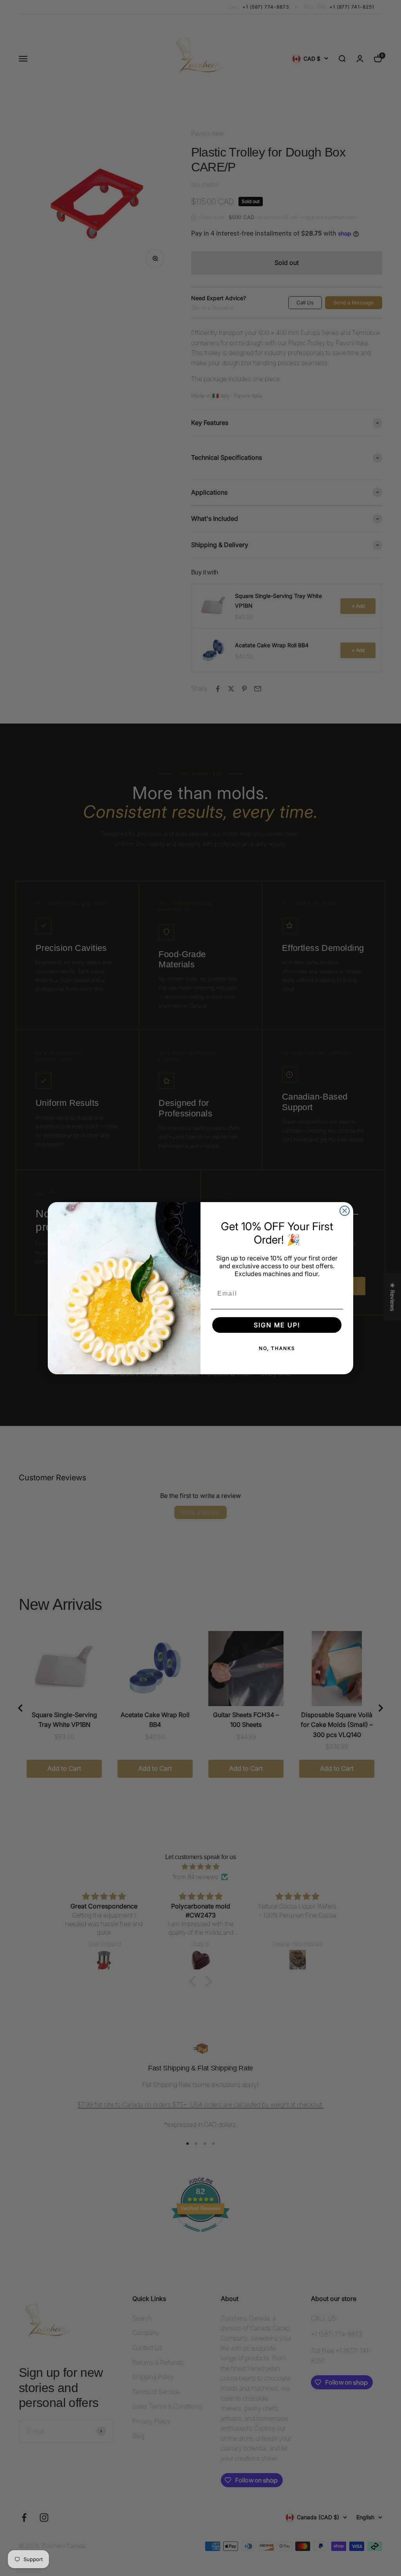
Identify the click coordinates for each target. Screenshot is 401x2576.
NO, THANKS (277, 1348)
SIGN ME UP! (277, 1325)
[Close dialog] (345, 1211)
